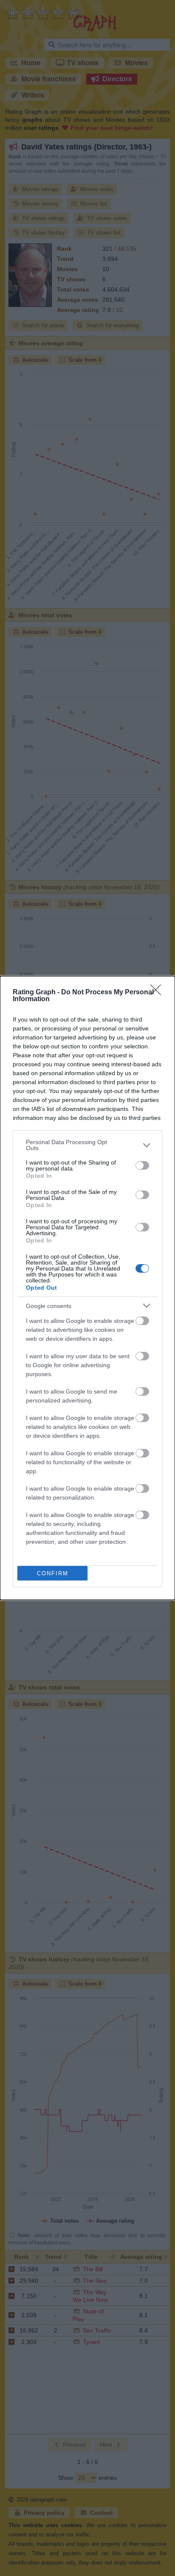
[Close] (158, 993)
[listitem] (87, 1145)
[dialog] (87, 1288)
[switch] (142, 1165)
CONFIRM (53, 1573)
